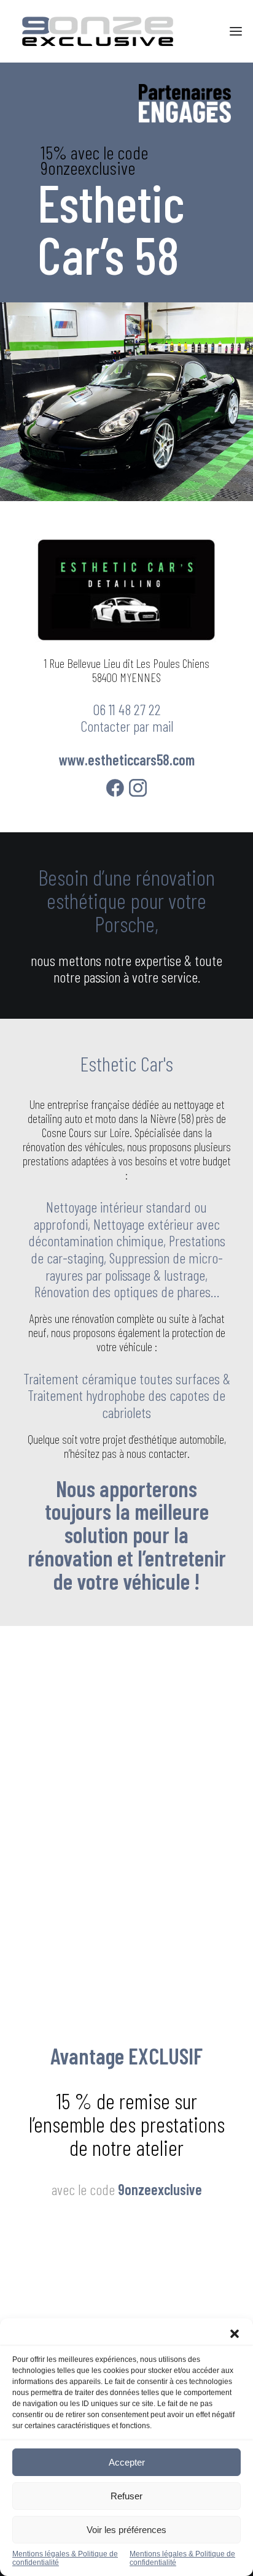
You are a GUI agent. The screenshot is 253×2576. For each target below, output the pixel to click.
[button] (235, 2334)
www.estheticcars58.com (127, 760)
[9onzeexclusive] (98, 31)
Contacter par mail (127, 726)
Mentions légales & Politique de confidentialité (65, 2558)
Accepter (127, 2462)
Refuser (126, 2496)
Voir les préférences (126, 2530)
